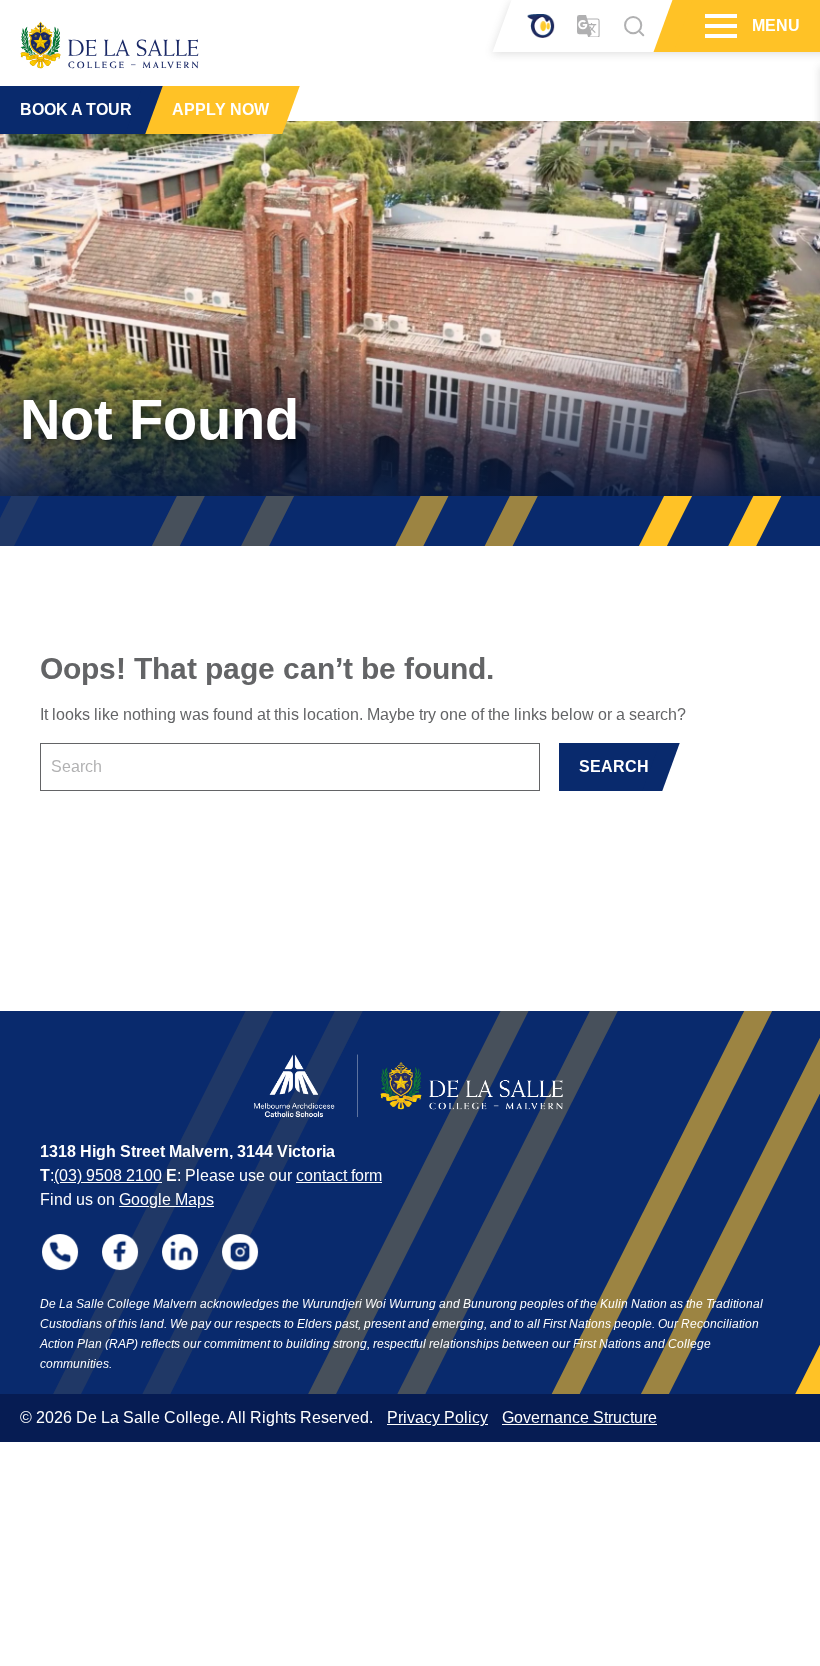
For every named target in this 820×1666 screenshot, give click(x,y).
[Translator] (588, 26)
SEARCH (614, 766)
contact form (339, 1175)
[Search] (634, 26)
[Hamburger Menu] (718, 26)
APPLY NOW (220, 109)
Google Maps (166, 1199)
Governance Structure (579, 1417)
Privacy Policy (437, 1417)
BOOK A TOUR (76, 109)
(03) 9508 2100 (108, 1175)
